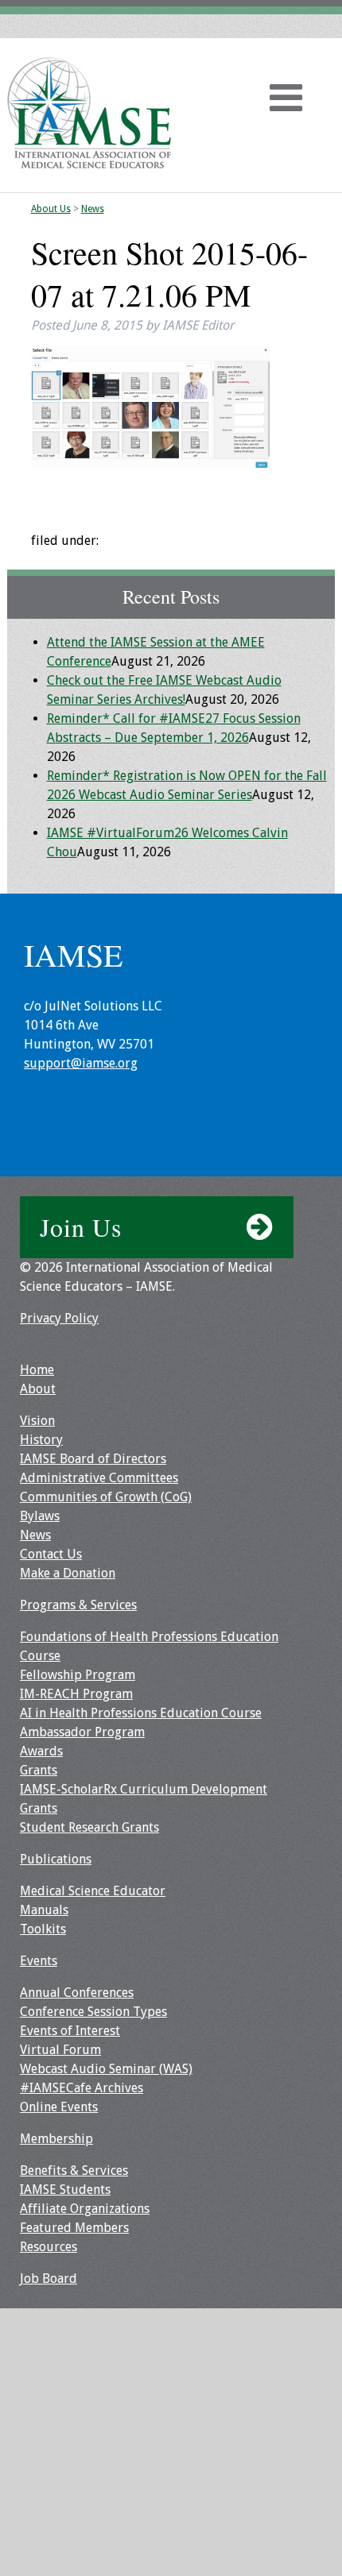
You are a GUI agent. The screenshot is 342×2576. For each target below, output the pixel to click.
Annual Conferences (77, 1993)
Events (39, 1961)
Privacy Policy (59, 1318)
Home (37, 1370)
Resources (49, 2247)
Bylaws (40, 1516)
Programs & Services (78, 1605)
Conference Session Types (93, 2012)
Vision (37, 1421)
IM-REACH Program (76, 1694)
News (93, 209)
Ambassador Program (82, 1732)
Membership (56, 2139)
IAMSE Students (65, 2190)
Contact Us (51, 1554)
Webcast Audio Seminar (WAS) (106, 2069)
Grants (39, 1770)
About (38, 1389)
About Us (51, 209)
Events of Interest (70, 2031)
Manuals (44, 1910)
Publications (56, 1859)
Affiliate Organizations (85, 2209)
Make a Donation (68, 1573)
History (41, 1440)
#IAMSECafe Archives (82, 2088)
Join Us (81, 1227)
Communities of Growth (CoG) (106, 1497)
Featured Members (74, 2228)
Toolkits (43, 1929)
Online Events (59, 2107)
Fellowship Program (78, 1675)
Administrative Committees (99, 1478)
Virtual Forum (60, 2050)
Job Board (49, 2279)
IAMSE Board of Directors (93, 1459)
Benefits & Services (74, 2170)
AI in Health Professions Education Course (141, 1713)
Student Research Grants (89, 1827)
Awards (41, 1751)
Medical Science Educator (93, 1891)
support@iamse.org (81, 1063)
